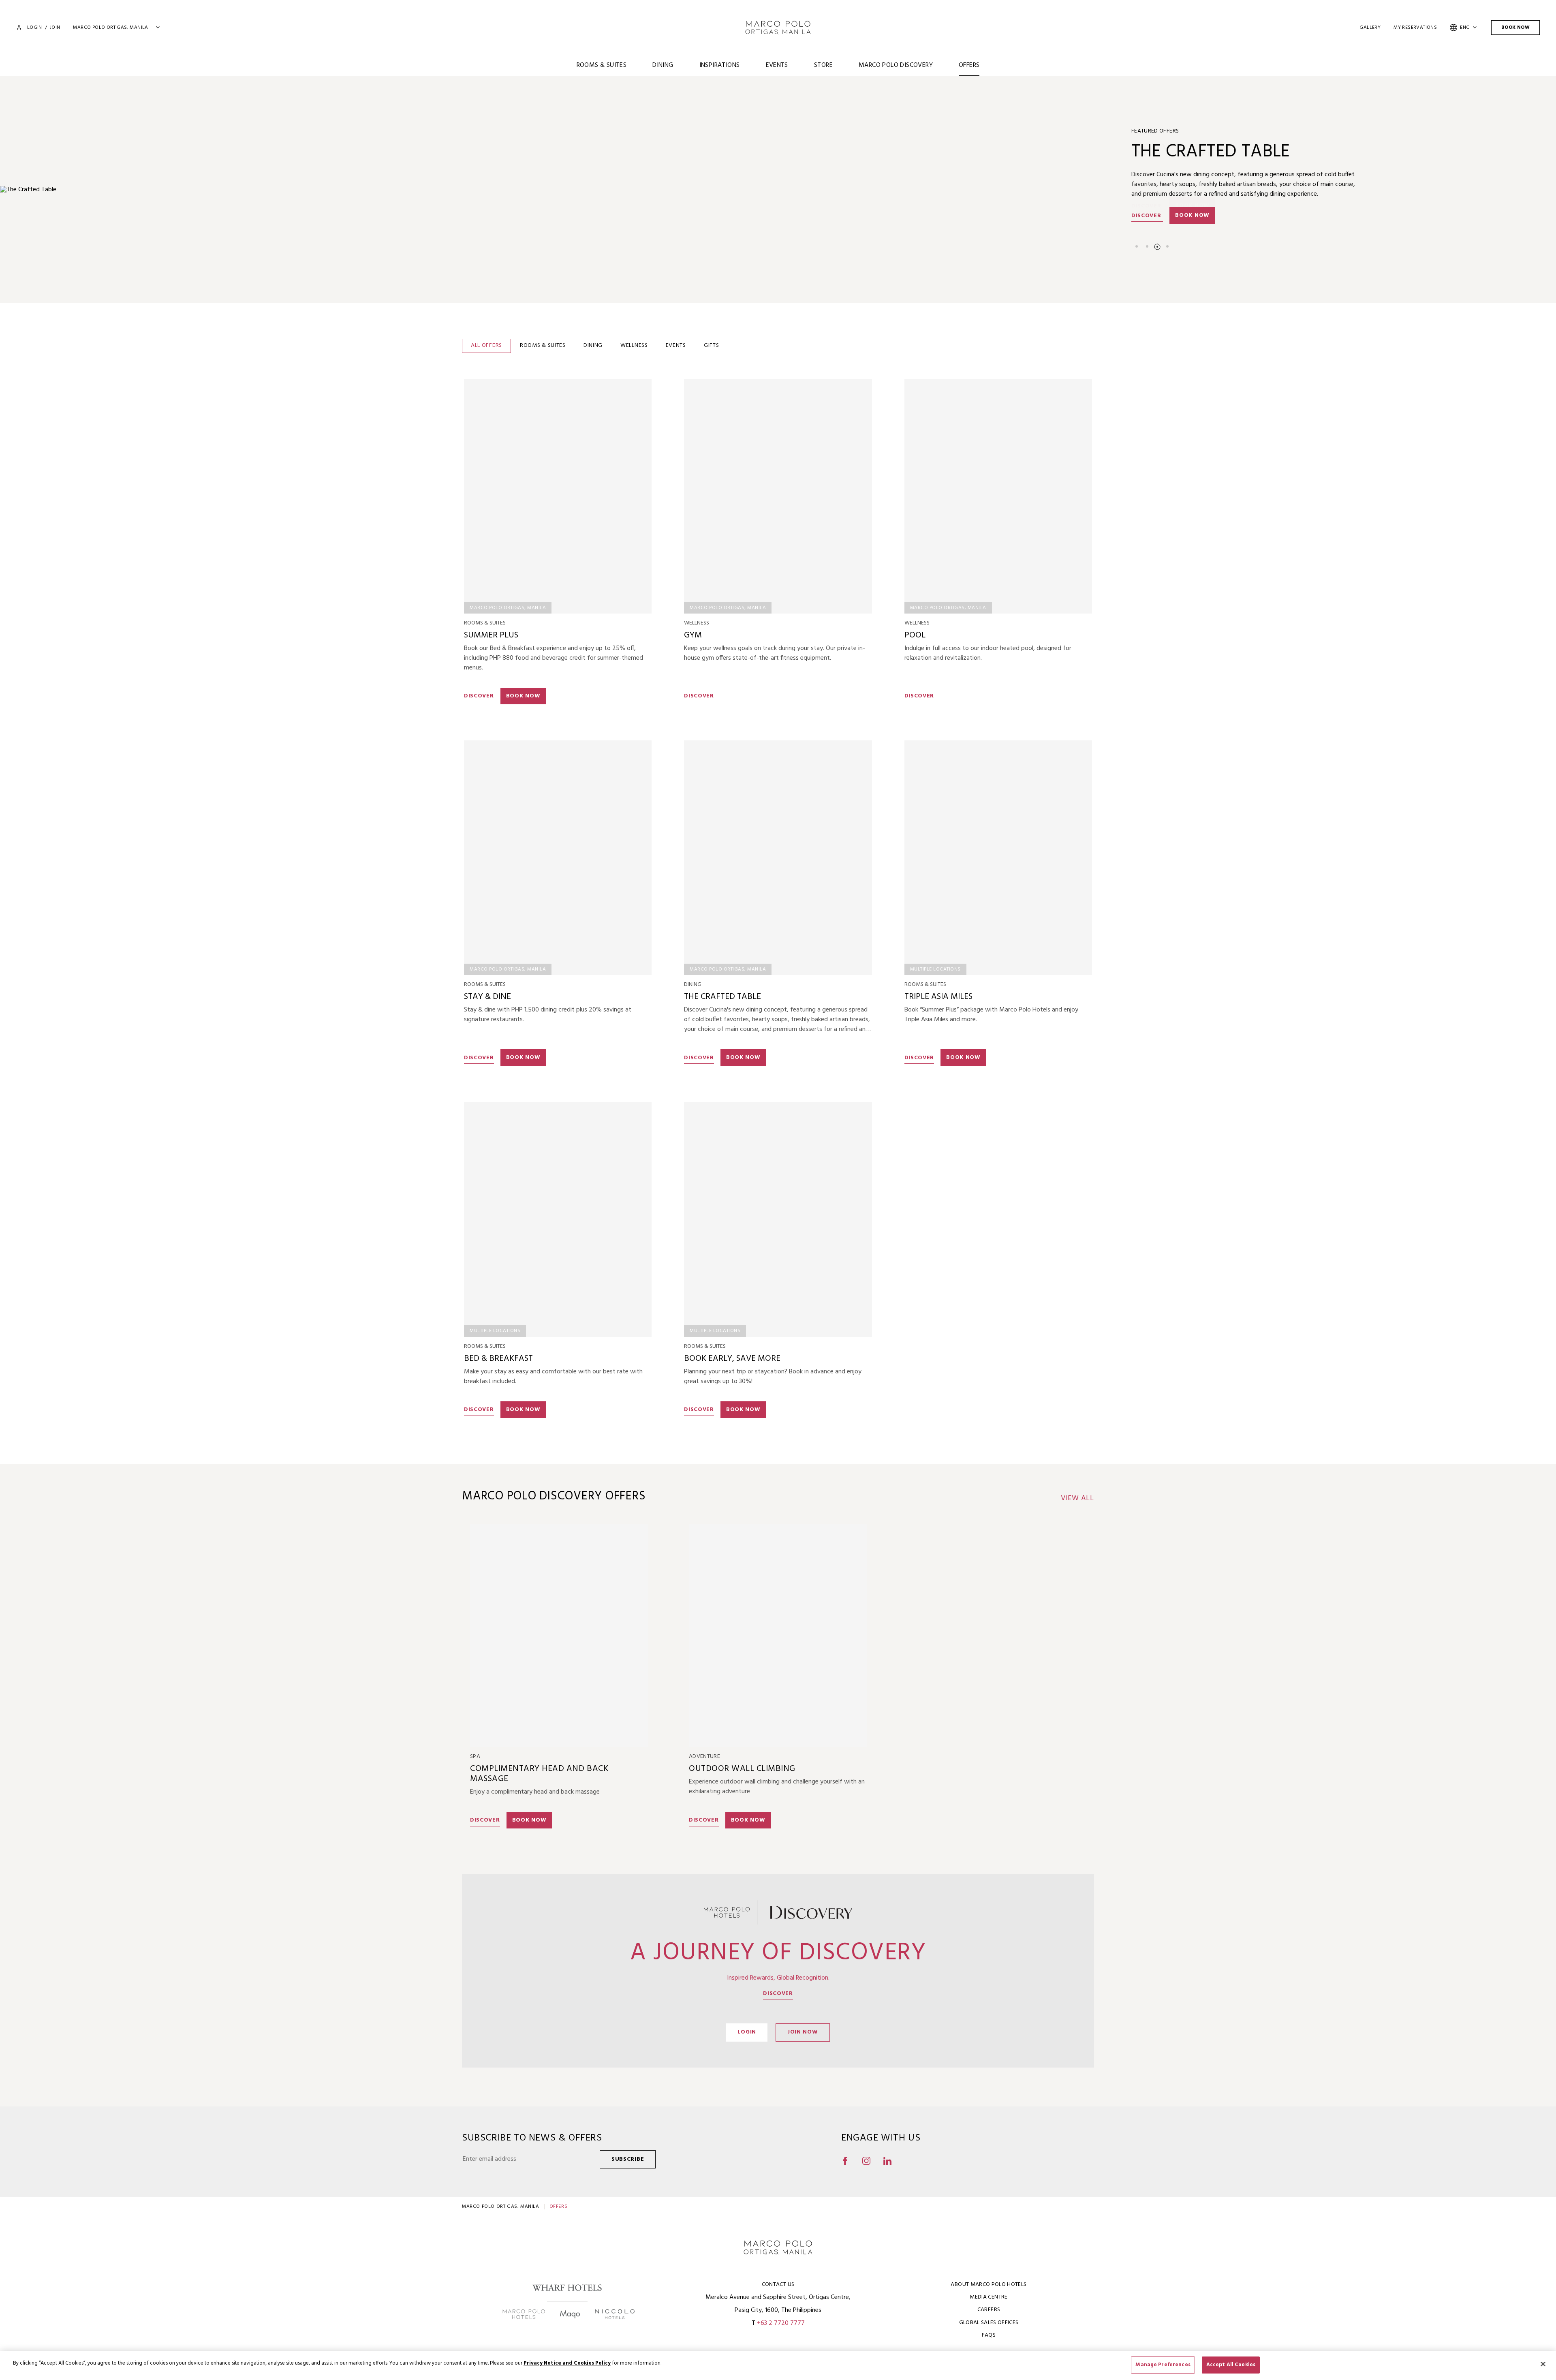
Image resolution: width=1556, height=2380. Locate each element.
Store (823, 65)
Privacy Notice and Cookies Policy (567, 2363)
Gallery (1370, 28)
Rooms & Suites (602, 65)
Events (777, 65)
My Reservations (1415, 28)
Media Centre (989, 2297)
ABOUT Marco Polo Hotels (989, 2285)
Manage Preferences (1163, 2365)
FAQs (989, 2335)
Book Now (1515, 28)
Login (34, 28)
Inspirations (720, 65)
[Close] (1543, 2364)
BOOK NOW (523, 696)
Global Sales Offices (989, 2323)
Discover (1147, 216)
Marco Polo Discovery (896, 65)
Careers (989, 2310)
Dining (663, 65)
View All (1077, 1499)
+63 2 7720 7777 (781, 2323)
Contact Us (778, 2285)
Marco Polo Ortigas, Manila (501, 2207)
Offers (969, 65)
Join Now (803, 2032)
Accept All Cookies (1231, 2365)
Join (55, 28)
